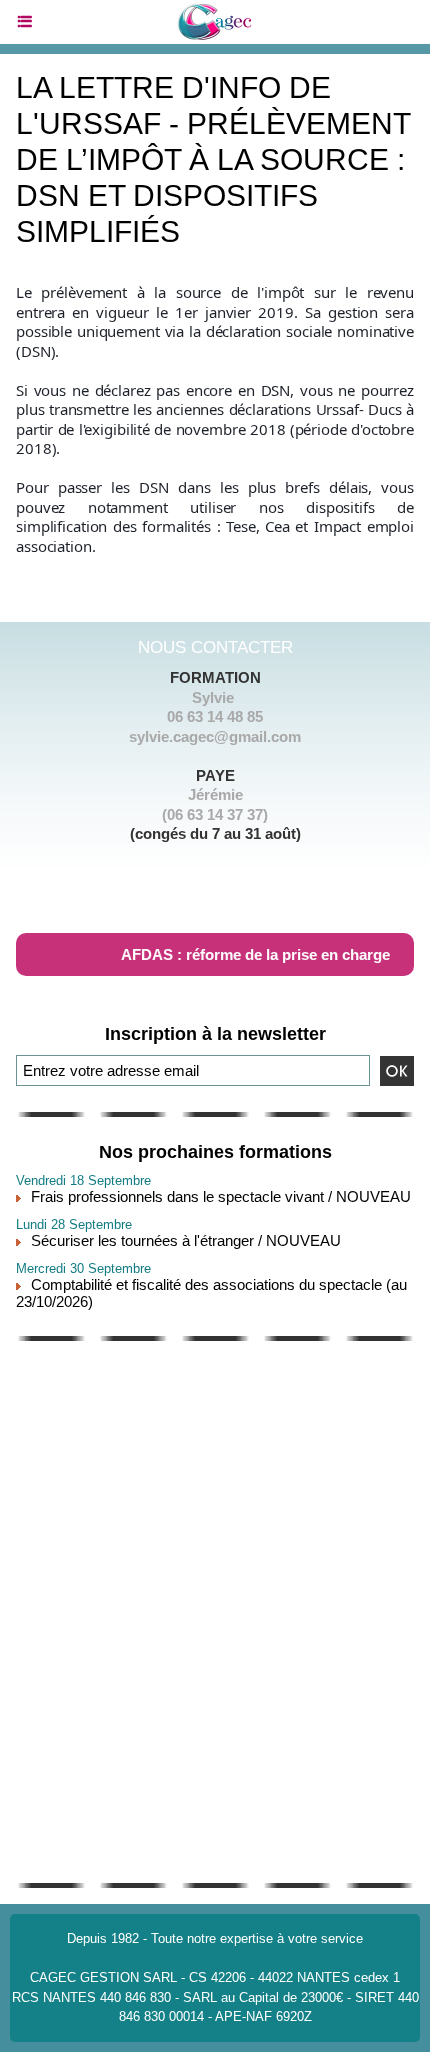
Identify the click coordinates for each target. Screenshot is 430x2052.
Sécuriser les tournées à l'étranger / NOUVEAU (186, 1240)
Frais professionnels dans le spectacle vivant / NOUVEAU (221, 1196)
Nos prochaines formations (215, 1152)
